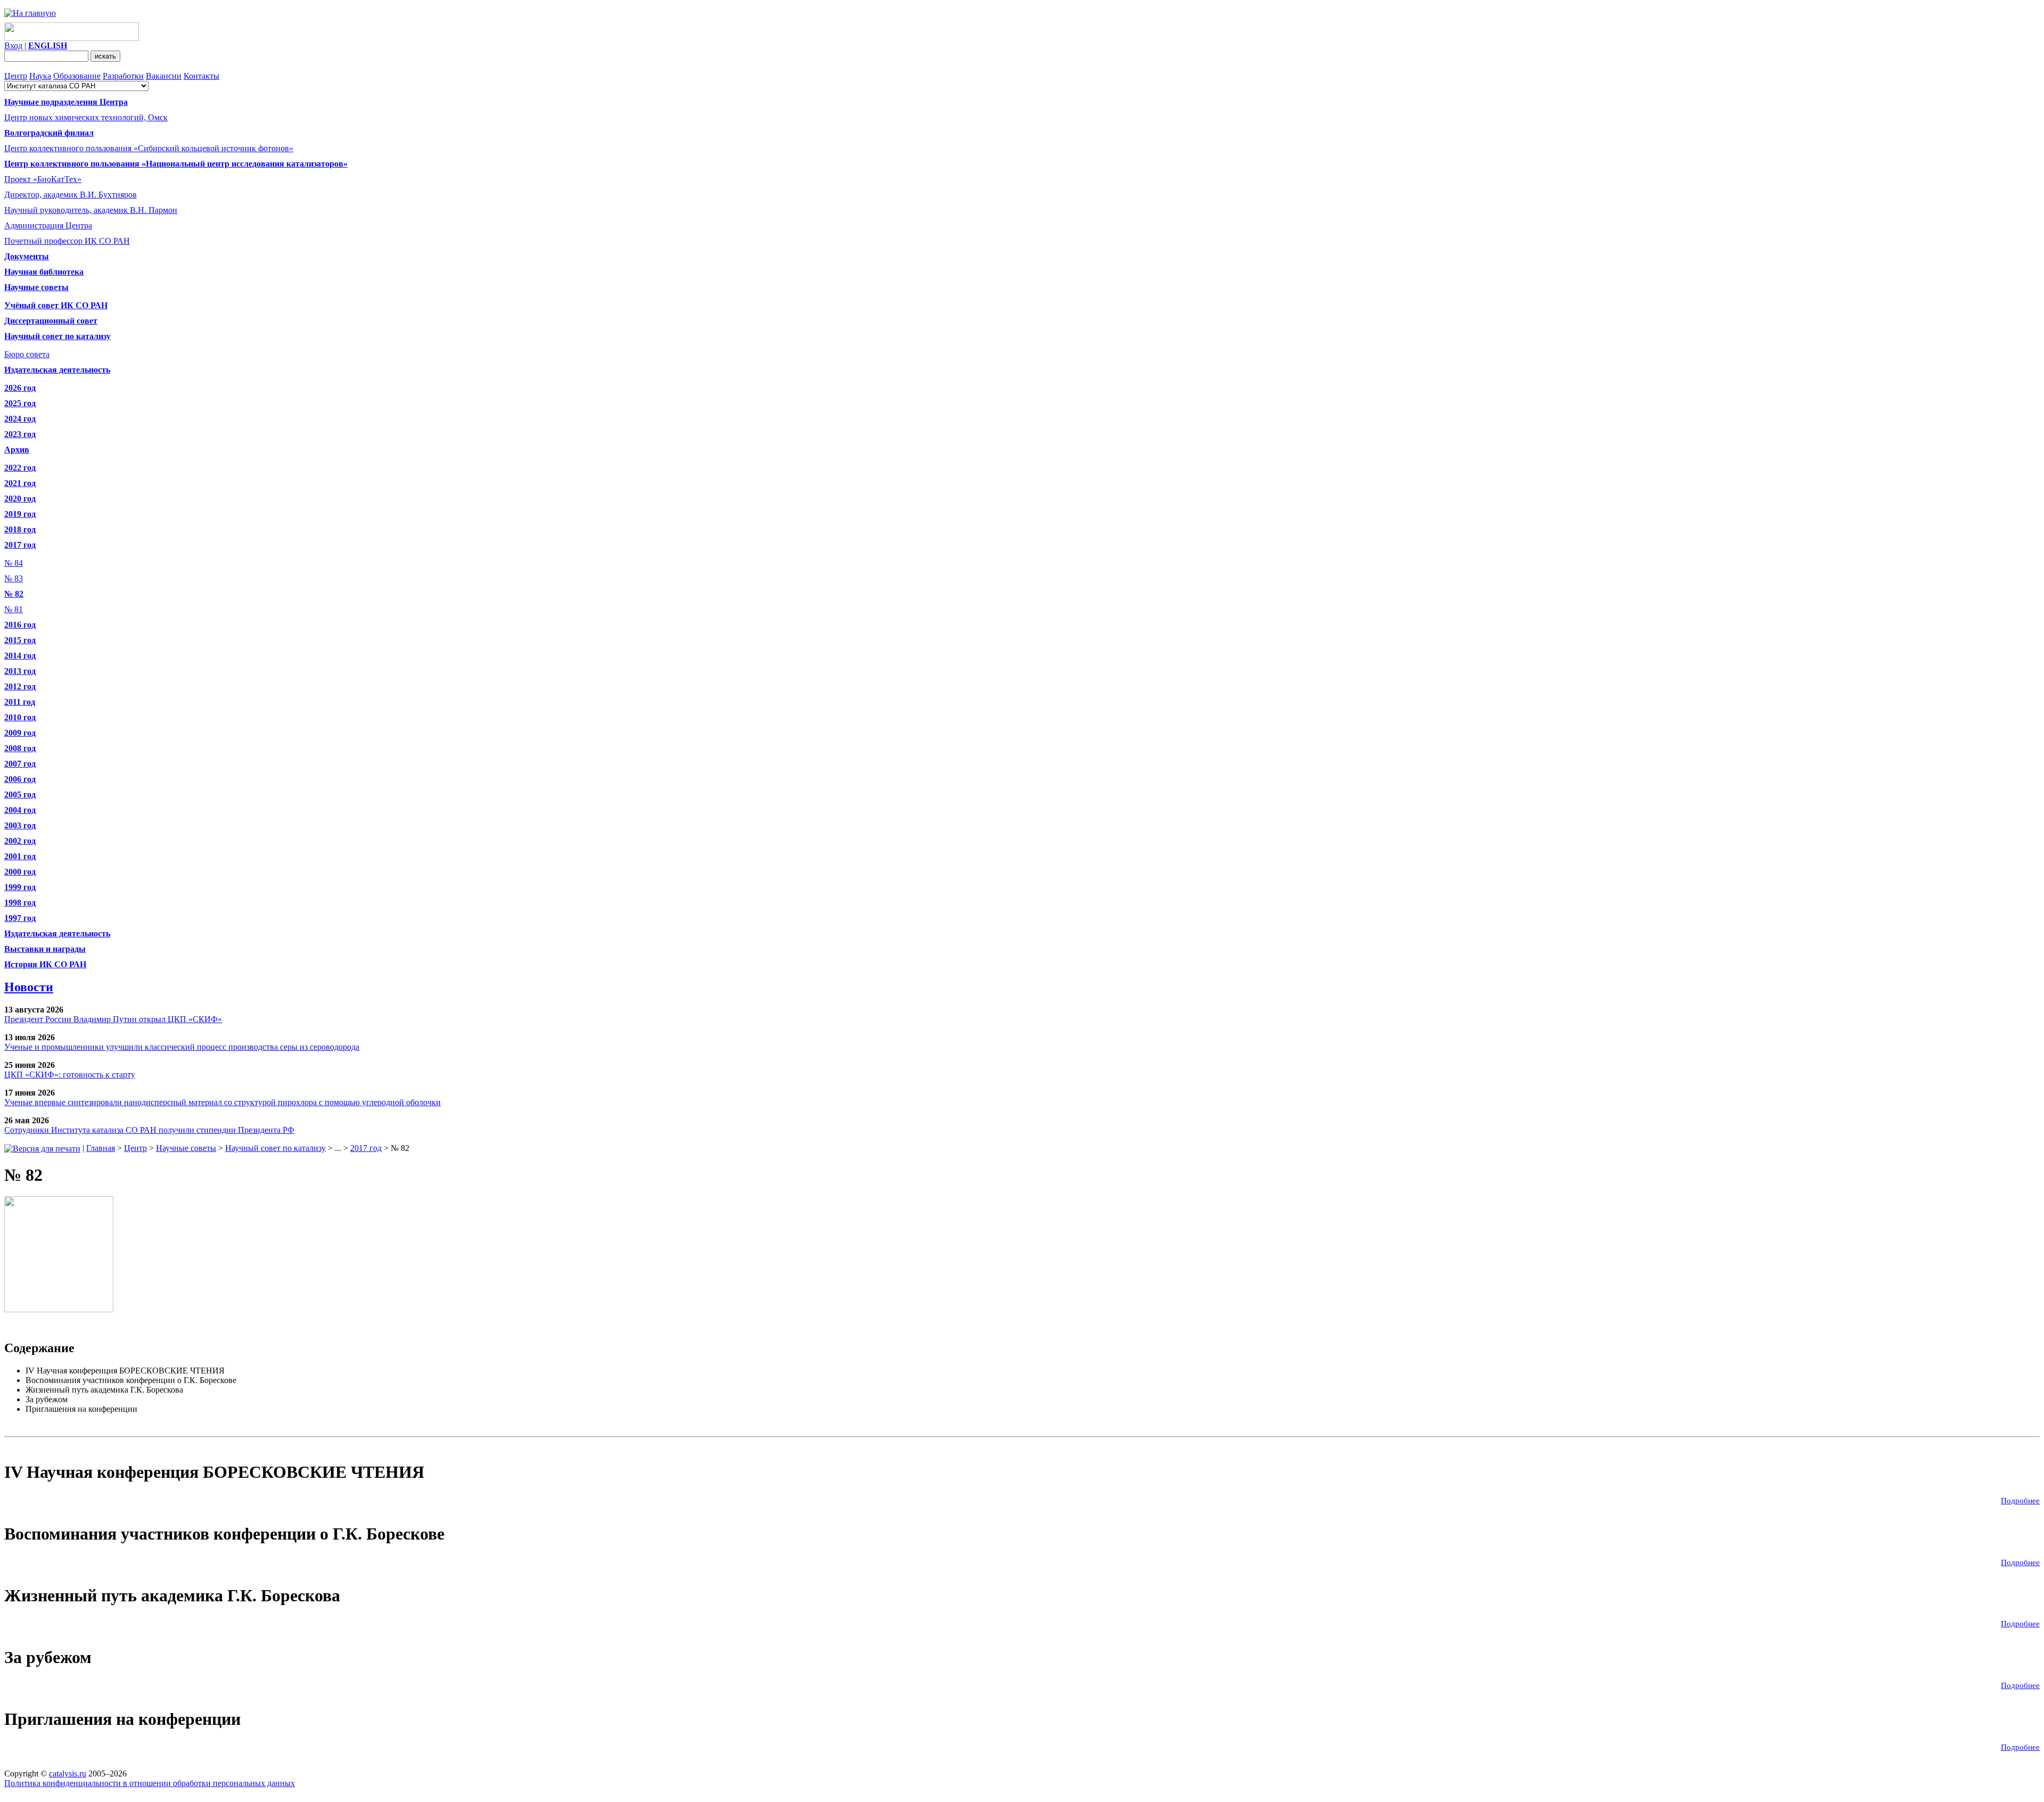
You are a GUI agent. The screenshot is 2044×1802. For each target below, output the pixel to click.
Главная (101, 1148)
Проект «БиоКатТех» (43, 179)
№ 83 (14, 578)
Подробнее (2020, 1501)
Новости (29, 987)
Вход (13, 46)
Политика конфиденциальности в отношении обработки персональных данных (150, 1783)
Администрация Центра (48, 225)
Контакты (201, 76)
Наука (40, 76)
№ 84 (14, 563)
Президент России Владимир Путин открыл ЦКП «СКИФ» (113, 1019)
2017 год (366, 1148)
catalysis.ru (68, 1774)
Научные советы (186, 1148)
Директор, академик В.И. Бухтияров (71, 195)
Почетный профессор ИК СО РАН (67, 241)
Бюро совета (27, 354)
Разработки (123, 76)
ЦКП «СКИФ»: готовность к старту (70, 1075)
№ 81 (14, 609)
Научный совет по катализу (275, 1148)
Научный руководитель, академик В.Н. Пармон (91, 210)
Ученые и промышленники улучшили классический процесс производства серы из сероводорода (182, 1047)
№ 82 (14, 594)
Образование (77, 76)
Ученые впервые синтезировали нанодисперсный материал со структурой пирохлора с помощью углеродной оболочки (222, 1102)
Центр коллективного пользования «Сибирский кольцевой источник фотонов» (149, 148)
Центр (16, 76)
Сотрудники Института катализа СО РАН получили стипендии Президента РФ (149, 1130)
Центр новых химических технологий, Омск (86, 117)
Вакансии (164, 76)
